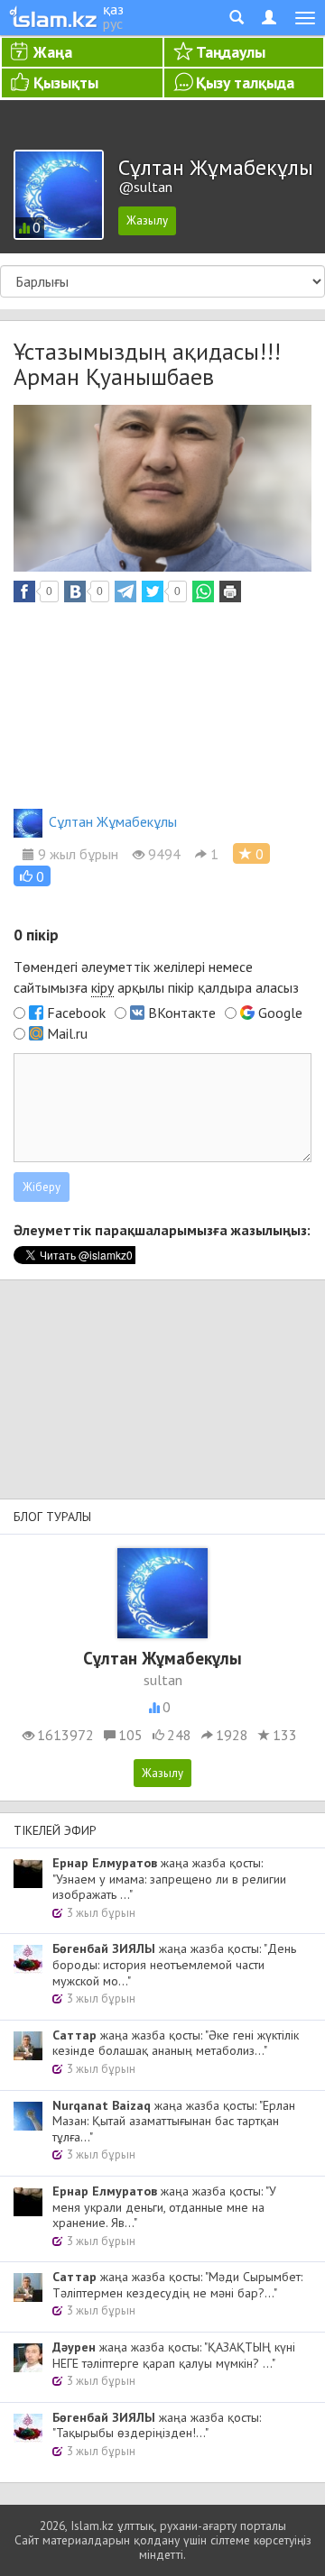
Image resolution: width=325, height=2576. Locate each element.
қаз (113, 9)
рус (113, 23)
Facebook (76, 1013)
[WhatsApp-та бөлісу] (203, 591)
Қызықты (66, 83)
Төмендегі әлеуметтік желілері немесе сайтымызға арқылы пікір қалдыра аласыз (156, 977)
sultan (163, 1680)
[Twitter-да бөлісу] (153, 591)
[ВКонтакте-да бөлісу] (75, 591)
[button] (32, 876)
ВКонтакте (182, 1013)
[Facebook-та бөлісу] (24, 591)
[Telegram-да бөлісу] (125, 591)
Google (280, 1013)
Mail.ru (67, 1033)
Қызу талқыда (245, 83)
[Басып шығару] (230, 591)
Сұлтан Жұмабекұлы (113, 821)
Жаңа (53, 52)
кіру (102, 987)
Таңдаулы (231, 52)
